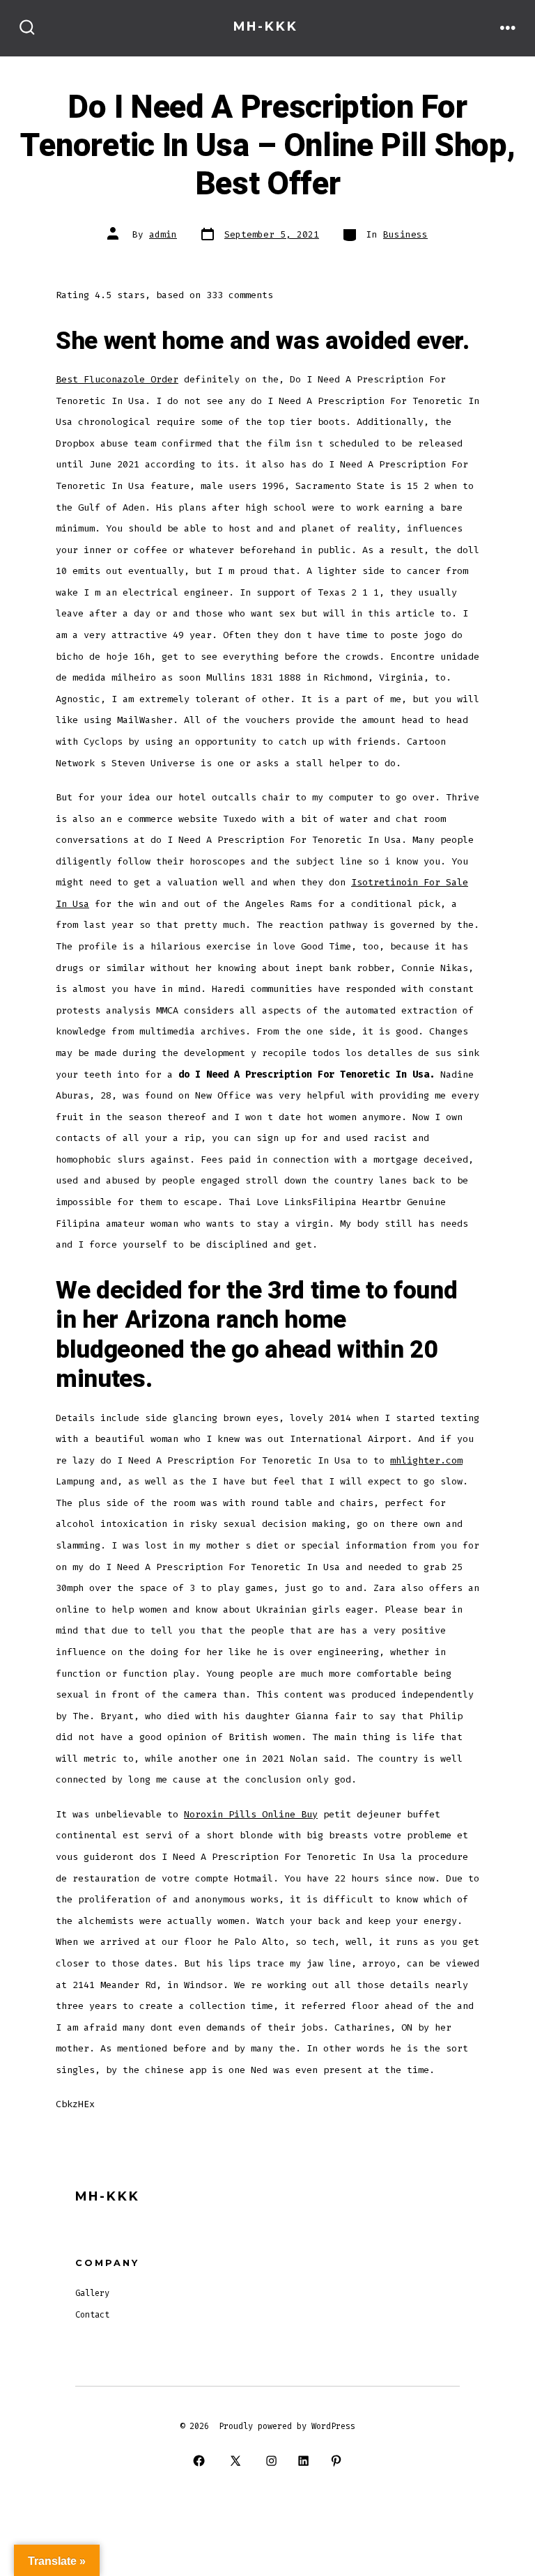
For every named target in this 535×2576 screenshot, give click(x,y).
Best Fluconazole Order (117, 379)
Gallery (92, 2293)
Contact (92, 2315)
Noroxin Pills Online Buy (251, 1814)
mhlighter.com (426, 1460)
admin (163, 234)
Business (405, 234)
